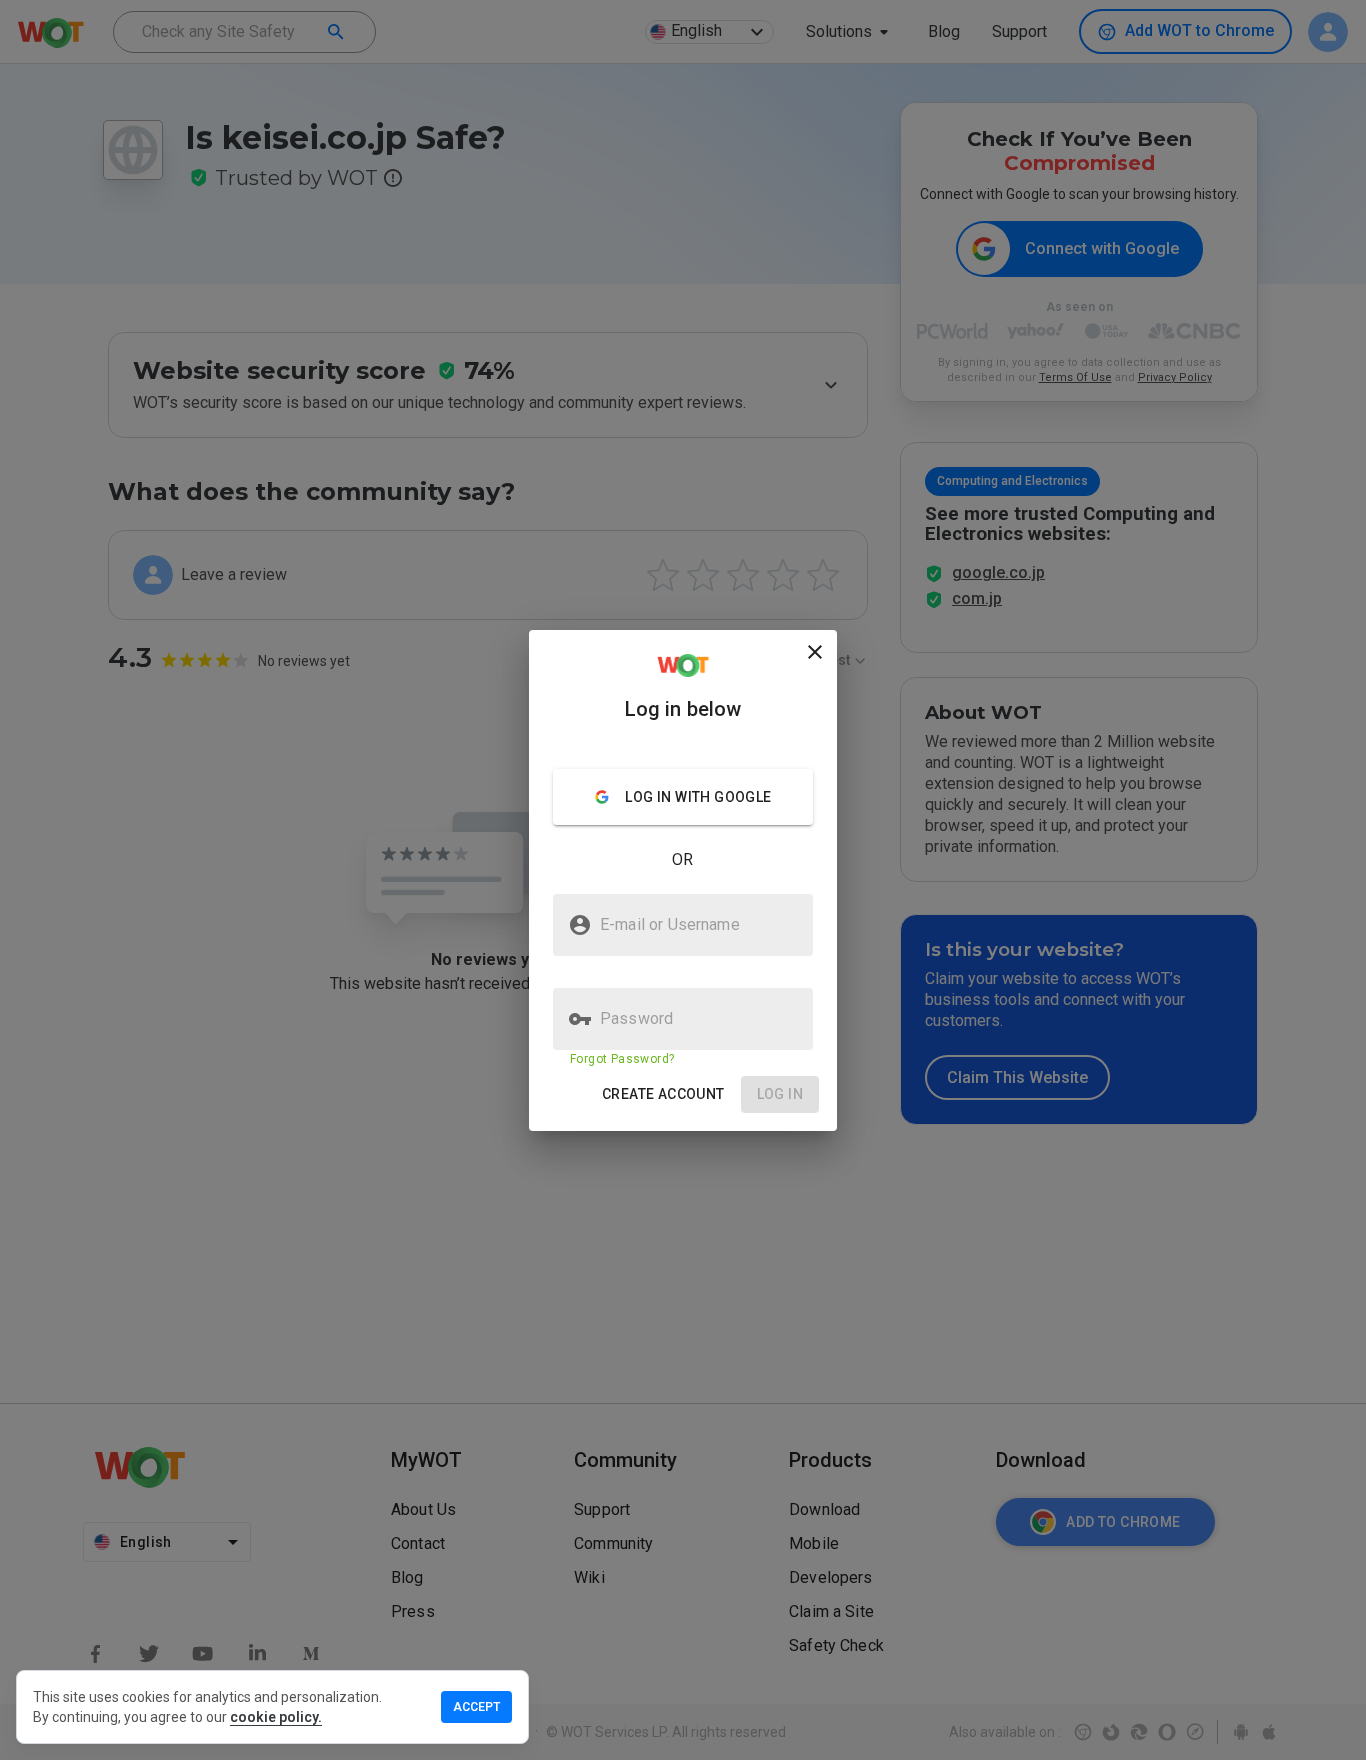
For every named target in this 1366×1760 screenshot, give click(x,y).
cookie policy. (276, 1717)
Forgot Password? (622, 1059)
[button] (663, 1094)
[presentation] (683, 880)
